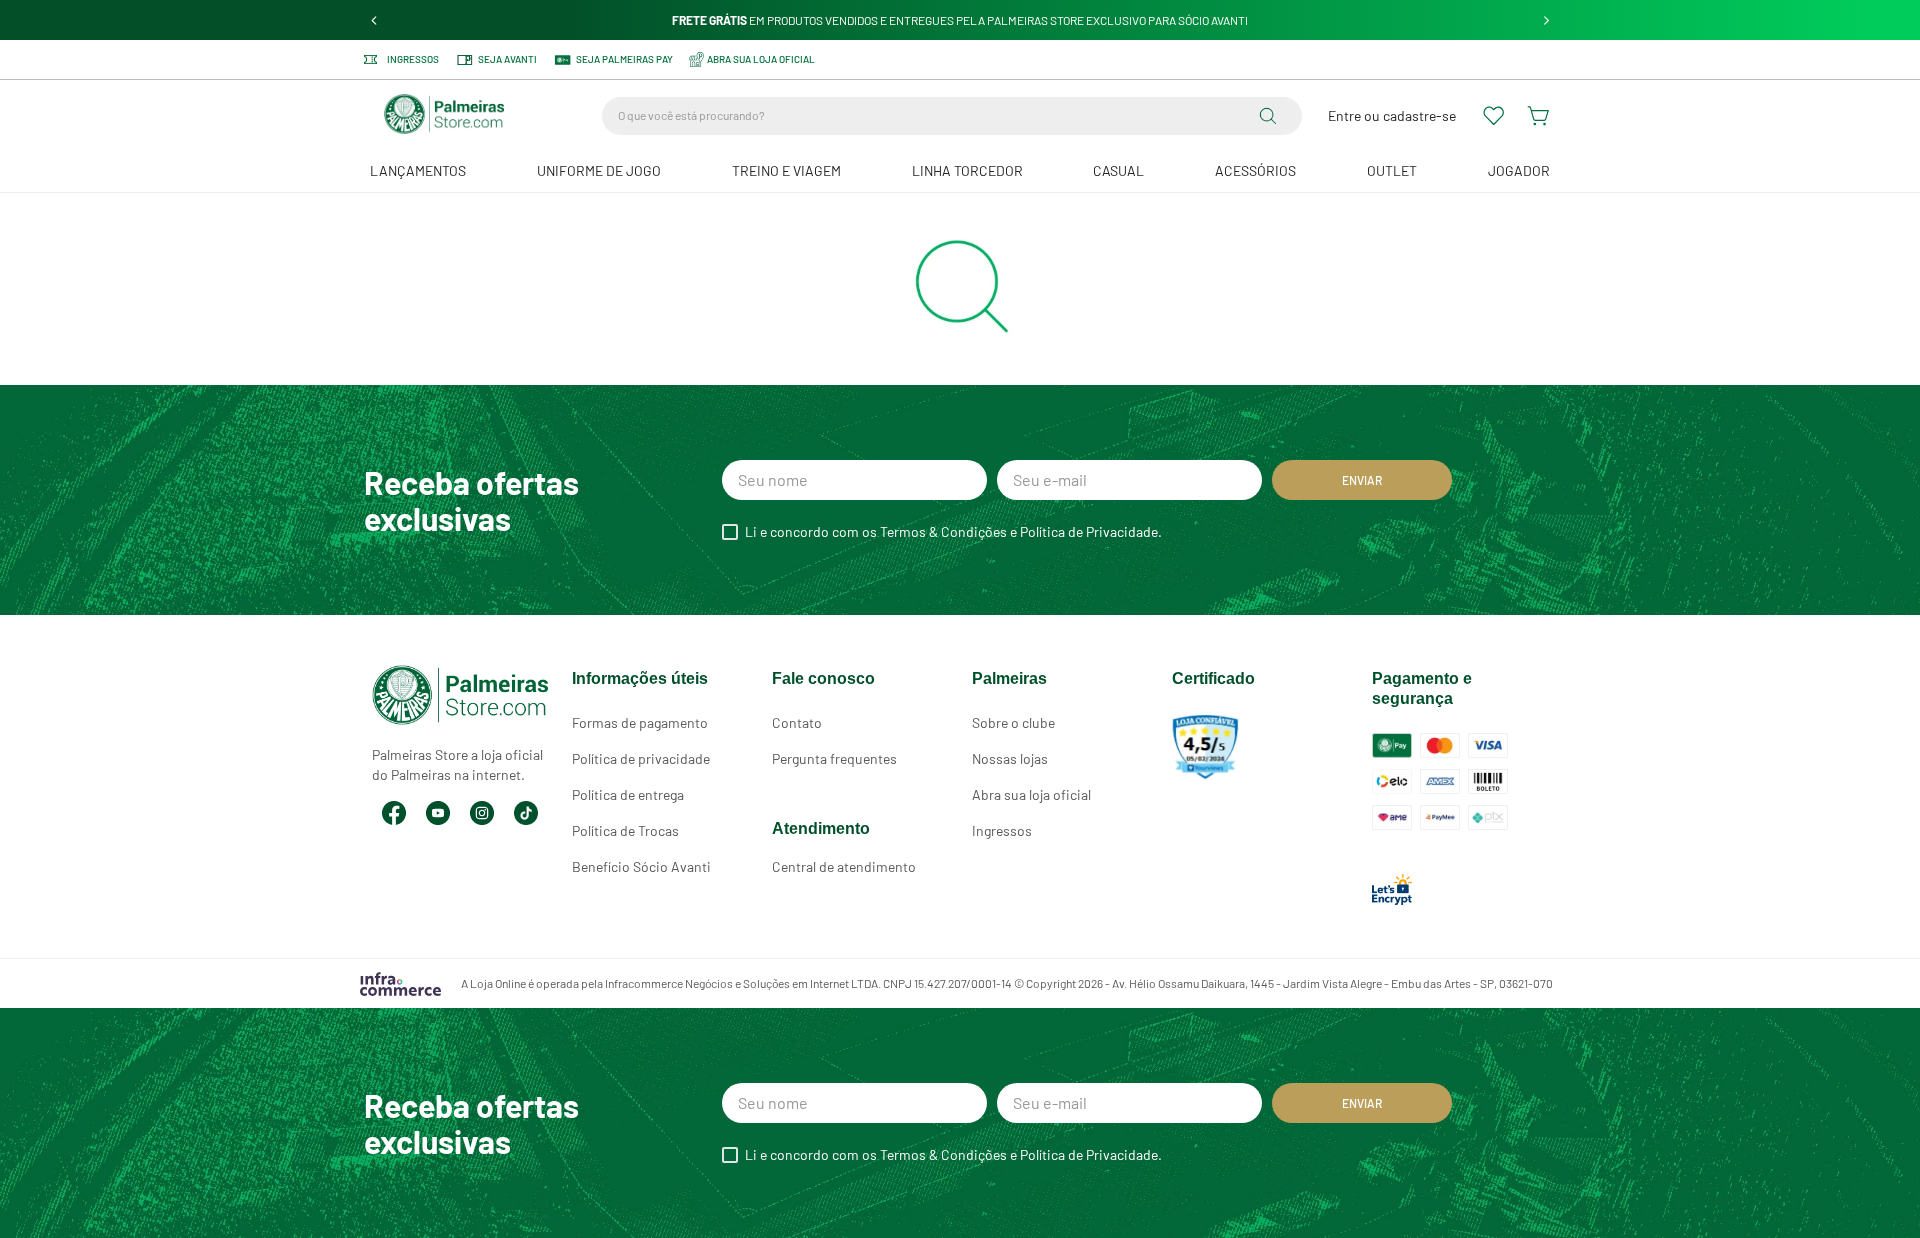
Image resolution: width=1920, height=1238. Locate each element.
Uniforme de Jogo (599, 170)
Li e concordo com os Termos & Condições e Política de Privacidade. (953, 532)
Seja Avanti (507, 59)
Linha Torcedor (967, 170)
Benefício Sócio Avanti (641, 866)
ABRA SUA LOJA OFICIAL (761, 59)
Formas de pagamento (640, 722)
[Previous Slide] (374, 20)
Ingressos (413, 59)
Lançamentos (418, 170)
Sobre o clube (1013, 722)
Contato (797, 722)
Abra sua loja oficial (1031, 794)
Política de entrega (628, 794)
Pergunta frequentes (834, 758)
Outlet (1392, 170)
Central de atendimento (844, 866)
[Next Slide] (1546, 20)
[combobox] (952, 116)
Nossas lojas (1010, 758)
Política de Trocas (625, 830)
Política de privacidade (641, 758)
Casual (1118, 170)
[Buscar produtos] (1272, 116)
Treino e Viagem (786, 170)
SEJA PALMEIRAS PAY (624, 59)
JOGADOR (1519, 170)
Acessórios (1255, 170)
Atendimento (821, 828)
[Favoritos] (1495, 116)
